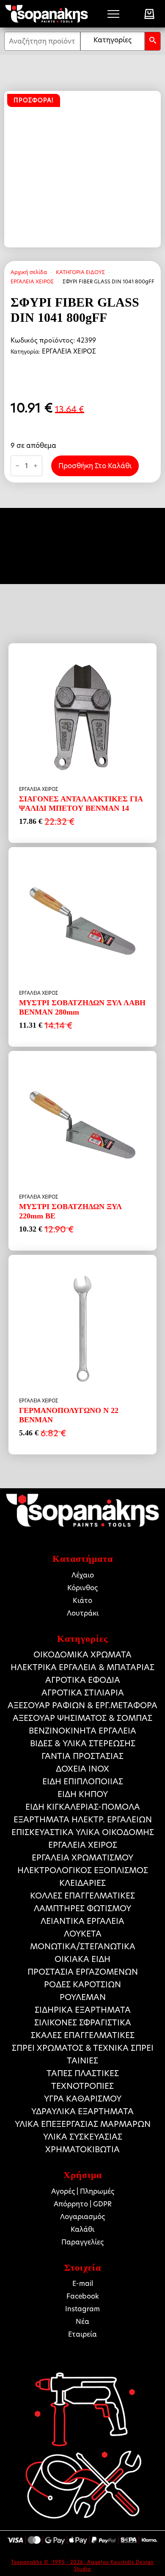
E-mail (83, 2284)
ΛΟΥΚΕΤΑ (83, 1934)
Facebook (83, 2296)
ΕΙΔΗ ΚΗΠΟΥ (83, 1794)
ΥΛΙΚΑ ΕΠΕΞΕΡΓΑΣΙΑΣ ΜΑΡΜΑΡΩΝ (83, 2124)
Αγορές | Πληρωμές (83, 2191)
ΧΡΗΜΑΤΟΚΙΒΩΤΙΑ (82, 2149)
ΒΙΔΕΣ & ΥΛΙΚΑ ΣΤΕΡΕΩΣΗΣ (83, 1743)
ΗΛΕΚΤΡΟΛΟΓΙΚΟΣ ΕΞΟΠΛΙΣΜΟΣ (83, 1870)
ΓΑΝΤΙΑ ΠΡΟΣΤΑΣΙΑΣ (82, 1756)
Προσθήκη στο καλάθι (95, 466)
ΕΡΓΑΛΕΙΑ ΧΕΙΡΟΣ (32, 281)
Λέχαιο (83, 1575)
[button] (153, 41)
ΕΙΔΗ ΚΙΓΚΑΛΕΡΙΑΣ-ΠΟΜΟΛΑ (83, 1807)
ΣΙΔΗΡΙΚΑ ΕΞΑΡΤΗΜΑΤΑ (83, 2010)
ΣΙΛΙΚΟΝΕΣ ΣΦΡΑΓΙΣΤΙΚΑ (83, 2023)
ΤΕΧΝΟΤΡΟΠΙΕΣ (82, 2086)
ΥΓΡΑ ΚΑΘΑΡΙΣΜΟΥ (83, 2099)
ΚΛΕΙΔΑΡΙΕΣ (82, 1883)
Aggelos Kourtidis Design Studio (114, 2565)
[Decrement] (17, 466)
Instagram (82, 2309)
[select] (113, 41)
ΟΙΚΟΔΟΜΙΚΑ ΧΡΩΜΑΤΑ (82, 1655)
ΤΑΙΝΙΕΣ (82, 2061)
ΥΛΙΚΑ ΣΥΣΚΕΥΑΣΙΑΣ (83, 2137)
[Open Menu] (113, 14)
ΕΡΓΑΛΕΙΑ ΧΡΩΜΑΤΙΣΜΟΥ (82, 1858)
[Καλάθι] (149, 14)
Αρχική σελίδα (29, 272)
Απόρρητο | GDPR (83, 2204)
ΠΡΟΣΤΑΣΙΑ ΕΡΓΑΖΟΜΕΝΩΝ (83, 1972)
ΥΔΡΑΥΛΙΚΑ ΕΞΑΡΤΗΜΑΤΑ (82, 2111)
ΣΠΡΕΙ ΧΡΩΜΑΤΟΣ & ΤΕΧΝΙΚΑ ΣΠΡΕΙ (83, 2048)
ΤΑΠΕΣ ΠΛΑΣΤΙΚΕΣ (83, 2073)
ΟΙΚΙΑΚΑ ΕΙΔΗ (82, 1959)
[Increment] (36, 466)
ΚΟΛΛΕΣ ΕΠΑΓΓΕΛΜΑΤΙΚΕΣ (82, 1896)
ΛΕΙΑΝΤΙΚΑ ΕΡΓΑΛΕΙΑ (82, 1921)
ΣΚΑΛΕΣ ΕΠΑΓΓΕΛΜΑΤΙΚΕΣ (83, 2035)
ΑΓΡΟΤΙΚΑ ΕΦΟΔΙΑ (83, 1680)
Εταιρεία (82, 2334)
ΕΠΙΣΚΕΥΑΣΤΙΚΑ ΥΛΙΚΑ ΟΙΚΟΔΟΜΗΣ (83, 1832)
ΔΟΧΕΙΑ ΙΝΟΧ (82, 1769)
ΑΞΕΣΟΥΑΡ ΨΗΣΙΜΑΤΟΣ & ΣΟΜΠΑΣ (82, 1718)
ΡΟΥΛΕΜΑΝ (83, 1997)
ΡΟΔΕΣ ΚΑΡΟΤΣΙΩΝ (82, 1985)
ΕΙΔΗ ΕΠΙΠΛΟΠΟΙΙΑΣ (83, 1782)
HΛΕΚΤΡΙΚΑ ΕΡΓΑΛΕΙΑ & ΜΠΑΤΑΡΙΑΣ (82, 1667)
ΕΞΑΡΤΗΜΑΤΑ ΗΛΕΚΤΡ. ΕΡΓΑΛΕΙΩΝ (83, 1820)
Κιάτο (82, 1601)
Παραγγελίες (82, 2242)
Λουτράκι (83, 1613)
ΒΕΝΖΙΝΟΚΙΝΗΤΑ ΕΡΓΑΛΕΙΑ (82, 1731)
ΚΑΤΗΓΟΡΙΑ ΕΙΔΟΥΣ (80, 272)
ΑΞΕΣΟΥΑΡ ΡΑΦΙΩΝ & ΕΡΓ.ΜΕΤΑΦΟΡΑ (82, 1705)
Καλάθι (82, 2229)
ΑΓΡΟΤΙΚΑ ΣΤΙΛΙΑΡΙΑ (83, 1693)
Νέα (82, 2322)
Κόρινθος (82, 1588)
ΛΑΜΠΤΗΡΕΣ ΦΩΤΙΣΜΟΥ (82, 1908)
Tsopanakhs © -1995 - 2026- (49, 2562)
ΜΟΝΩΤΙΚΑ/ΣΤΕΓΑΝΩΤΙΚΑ (83, 1946)
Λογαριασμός (82, 2217)
